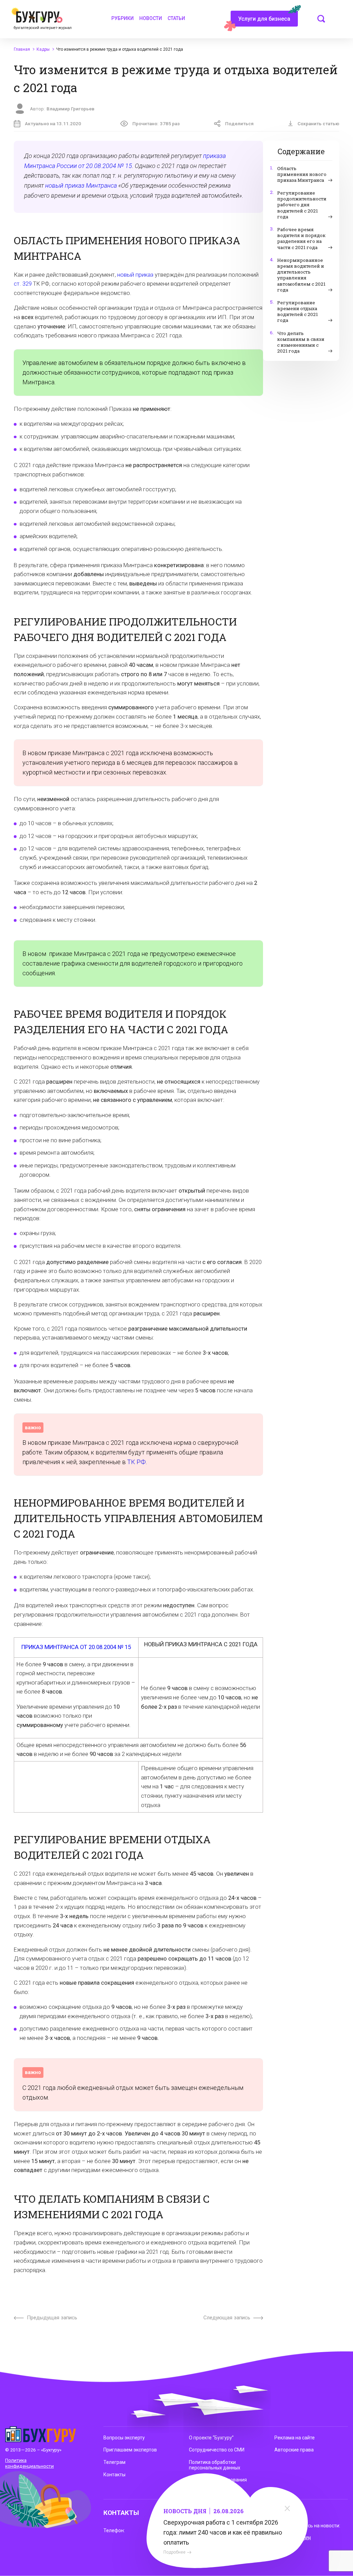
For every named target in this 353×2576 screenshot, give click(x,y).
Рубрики (123, 18)
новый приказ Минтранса (81, 185)
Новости (151, 18)
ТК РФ (137, 1462)
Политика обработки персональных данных (215, 2465)
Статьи (176, 18)
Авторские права (294, 2450)
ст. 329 (23, 284)
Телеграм (114, 2462)
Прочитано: (156, 124)
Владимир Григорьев (70, 109)
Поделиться (239, 124)
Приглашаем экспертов (130, 2450)
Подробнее (174, 2552)
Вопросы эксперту (124, 2438)
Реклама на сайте (295, 2438)
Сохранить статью (318, 124)
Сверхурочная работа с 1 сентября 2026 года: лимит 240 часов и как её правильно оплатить (223, 2532)
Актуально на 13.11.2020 (53, 124)
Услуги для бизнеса (264, 19)
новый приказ (135, 275)
